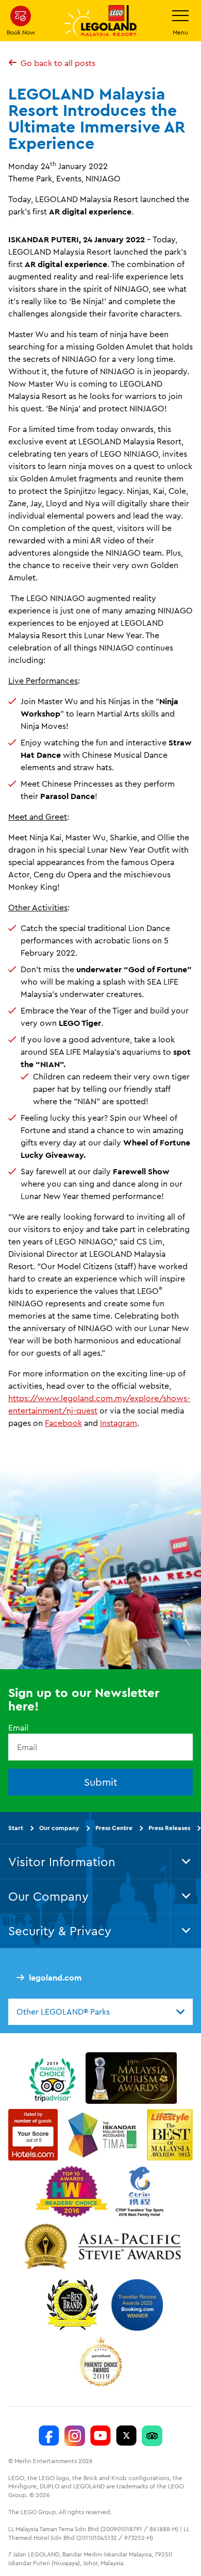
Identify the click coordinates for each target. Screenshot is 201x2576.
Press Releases (169, 1828)
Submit (101, 1782)
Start (16, 1828)
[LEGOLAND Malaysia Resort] (49, 2436)
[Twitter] (126, 2436)
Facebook (63, 1423)
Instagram (119, 1423)
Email (18, 1727)
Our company (59, 1828)
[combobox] (100, 2012)
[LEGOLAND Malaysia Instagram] (75, 2436)
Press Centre (114, 1828)
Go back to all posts (58, 63)
